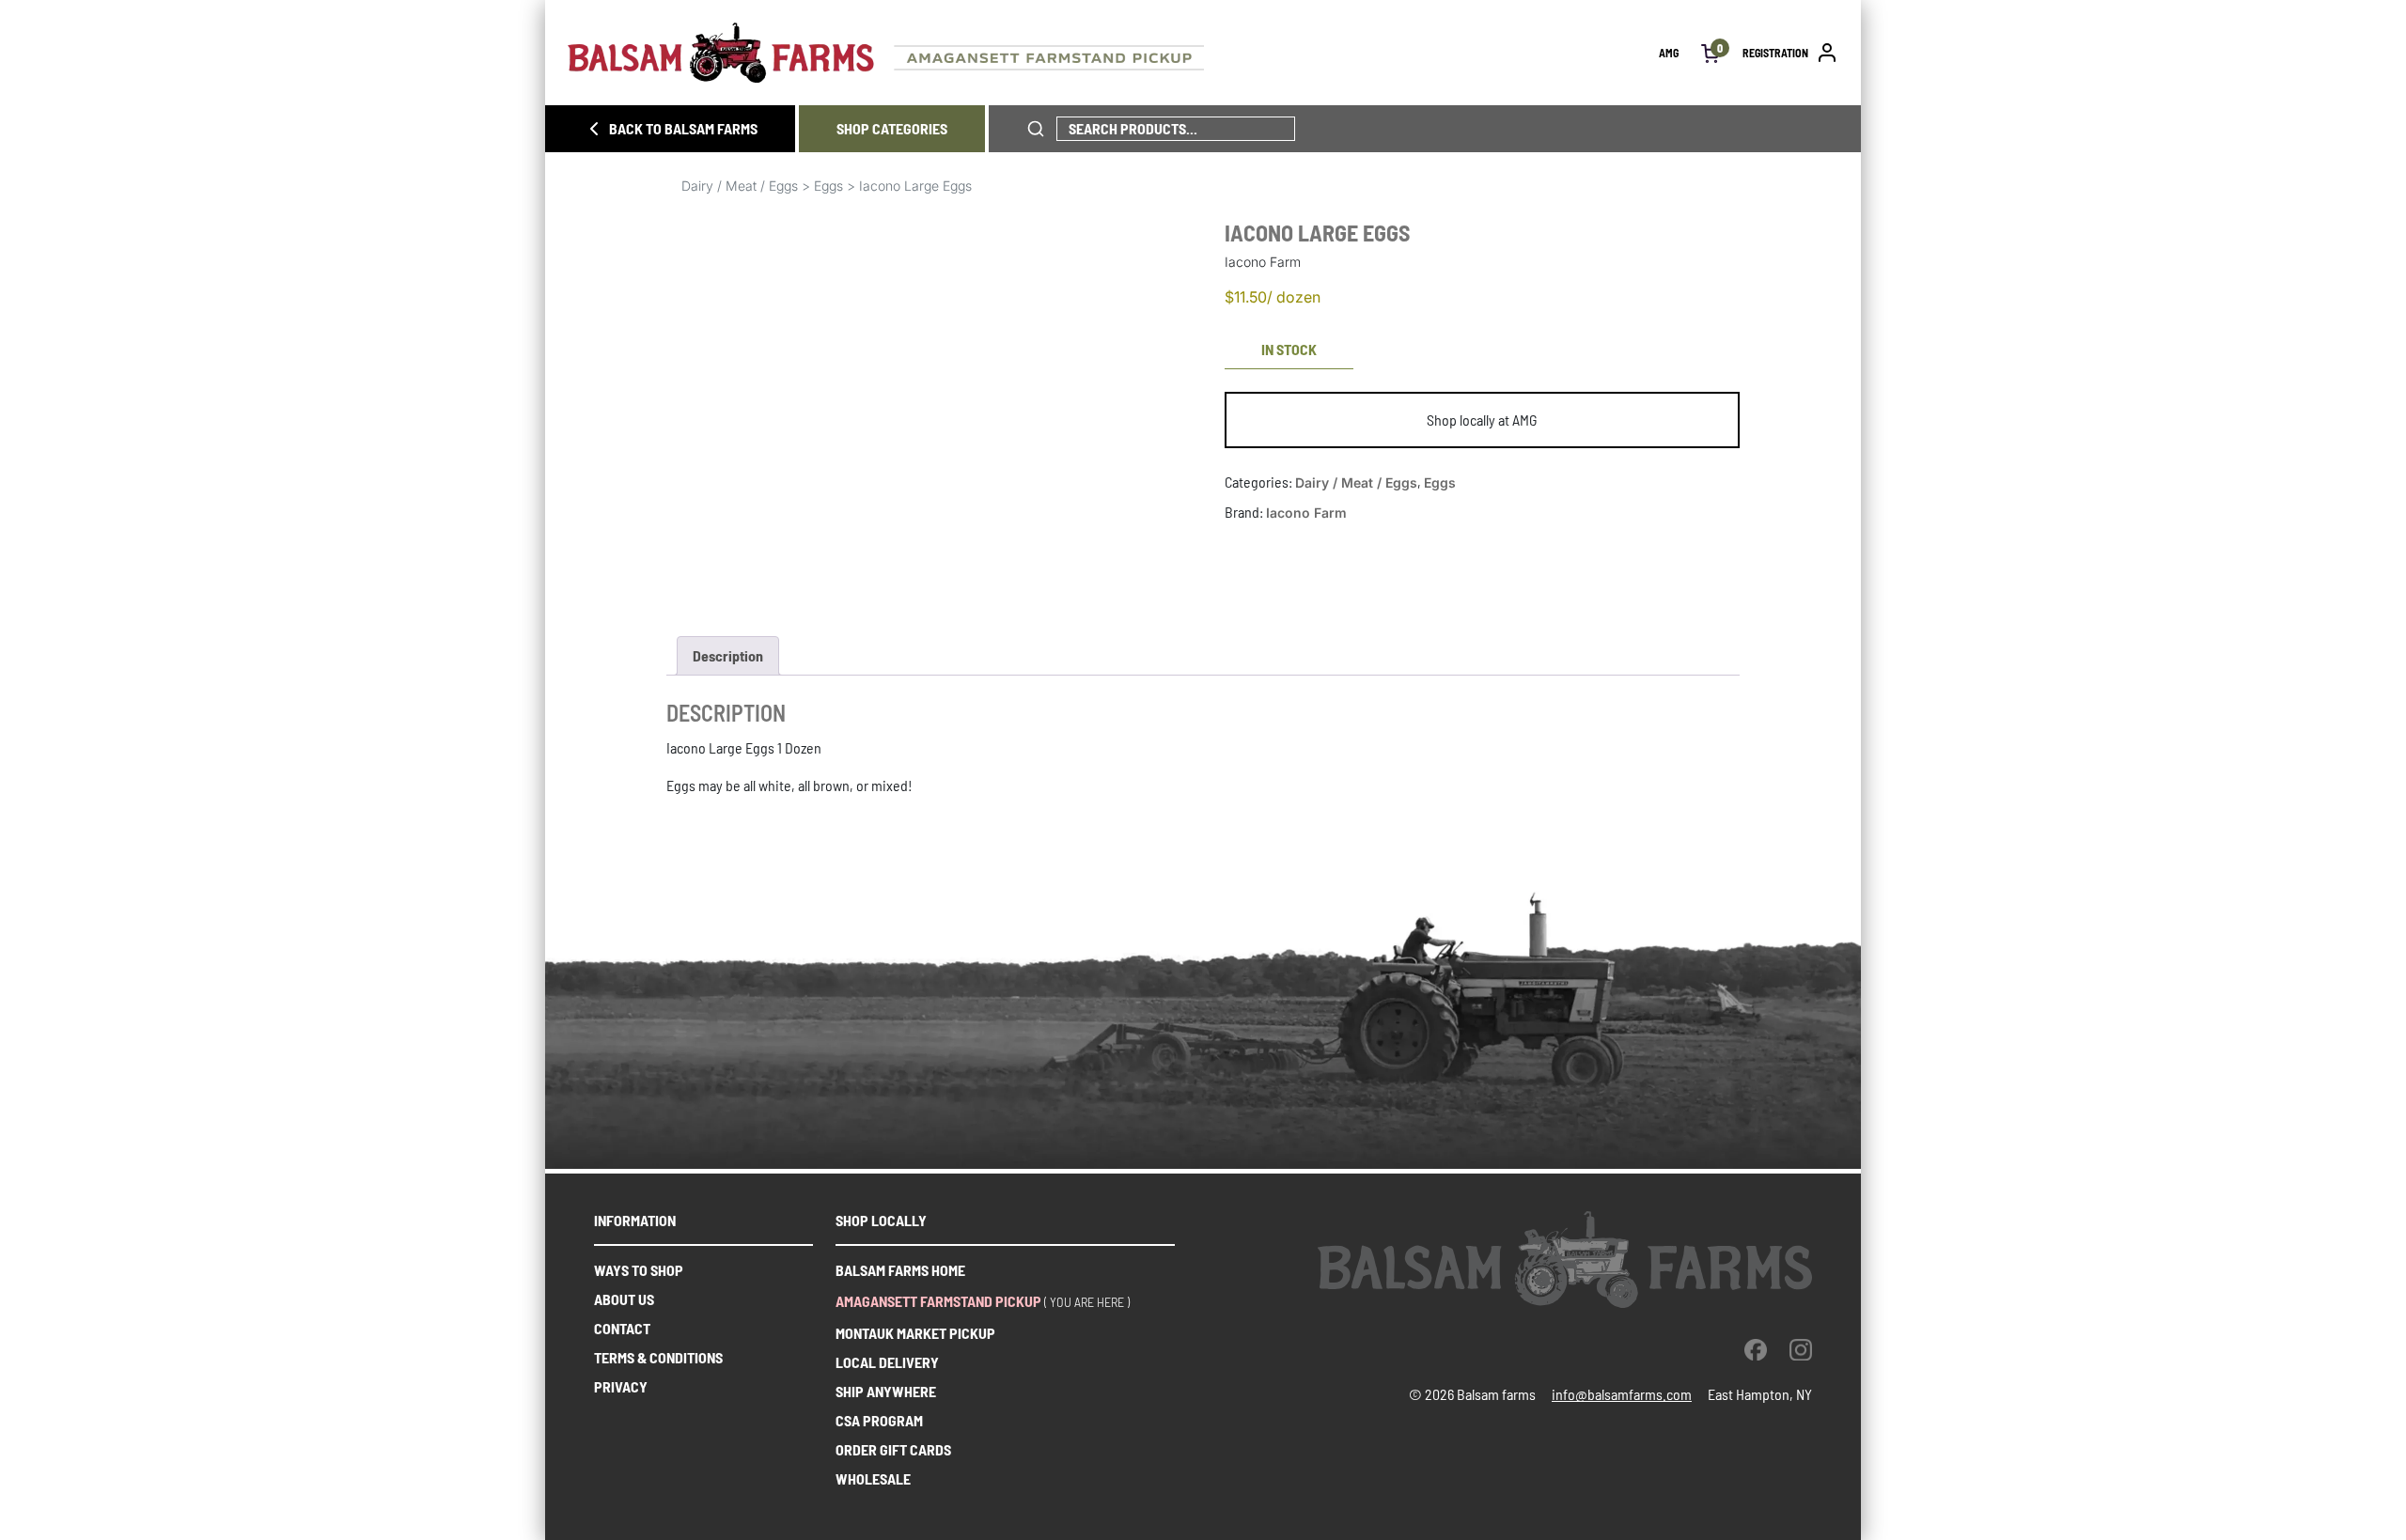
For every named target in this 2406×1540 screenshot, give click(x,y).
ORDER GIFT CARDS (893, 1449)
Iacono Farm (1306, 513)
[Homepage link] (1113, 53)
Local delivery (887, 1362)
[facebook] (1756, 1349)
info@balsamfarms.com (1622, 1394)
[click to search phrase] (1036, 129)
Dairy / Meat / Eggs (740, 186)
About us (624, 1299)
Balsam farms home (900, 1270)
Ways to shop (639, 1270)
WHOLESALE (873, 1478)
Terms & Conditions (658, 1357)
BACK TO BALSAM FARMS (683, 128)
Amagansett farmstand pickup (938, 1301)
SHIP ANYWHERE (886, 1391)
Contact (622, 1328)
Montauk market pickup (915, 1333)
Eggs (828, 186)
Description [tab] (728, 655)
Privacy (621, 1386)
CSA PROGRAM (879, 1420)
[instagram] (1801, 1349)
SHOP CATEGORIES (892, 128)
